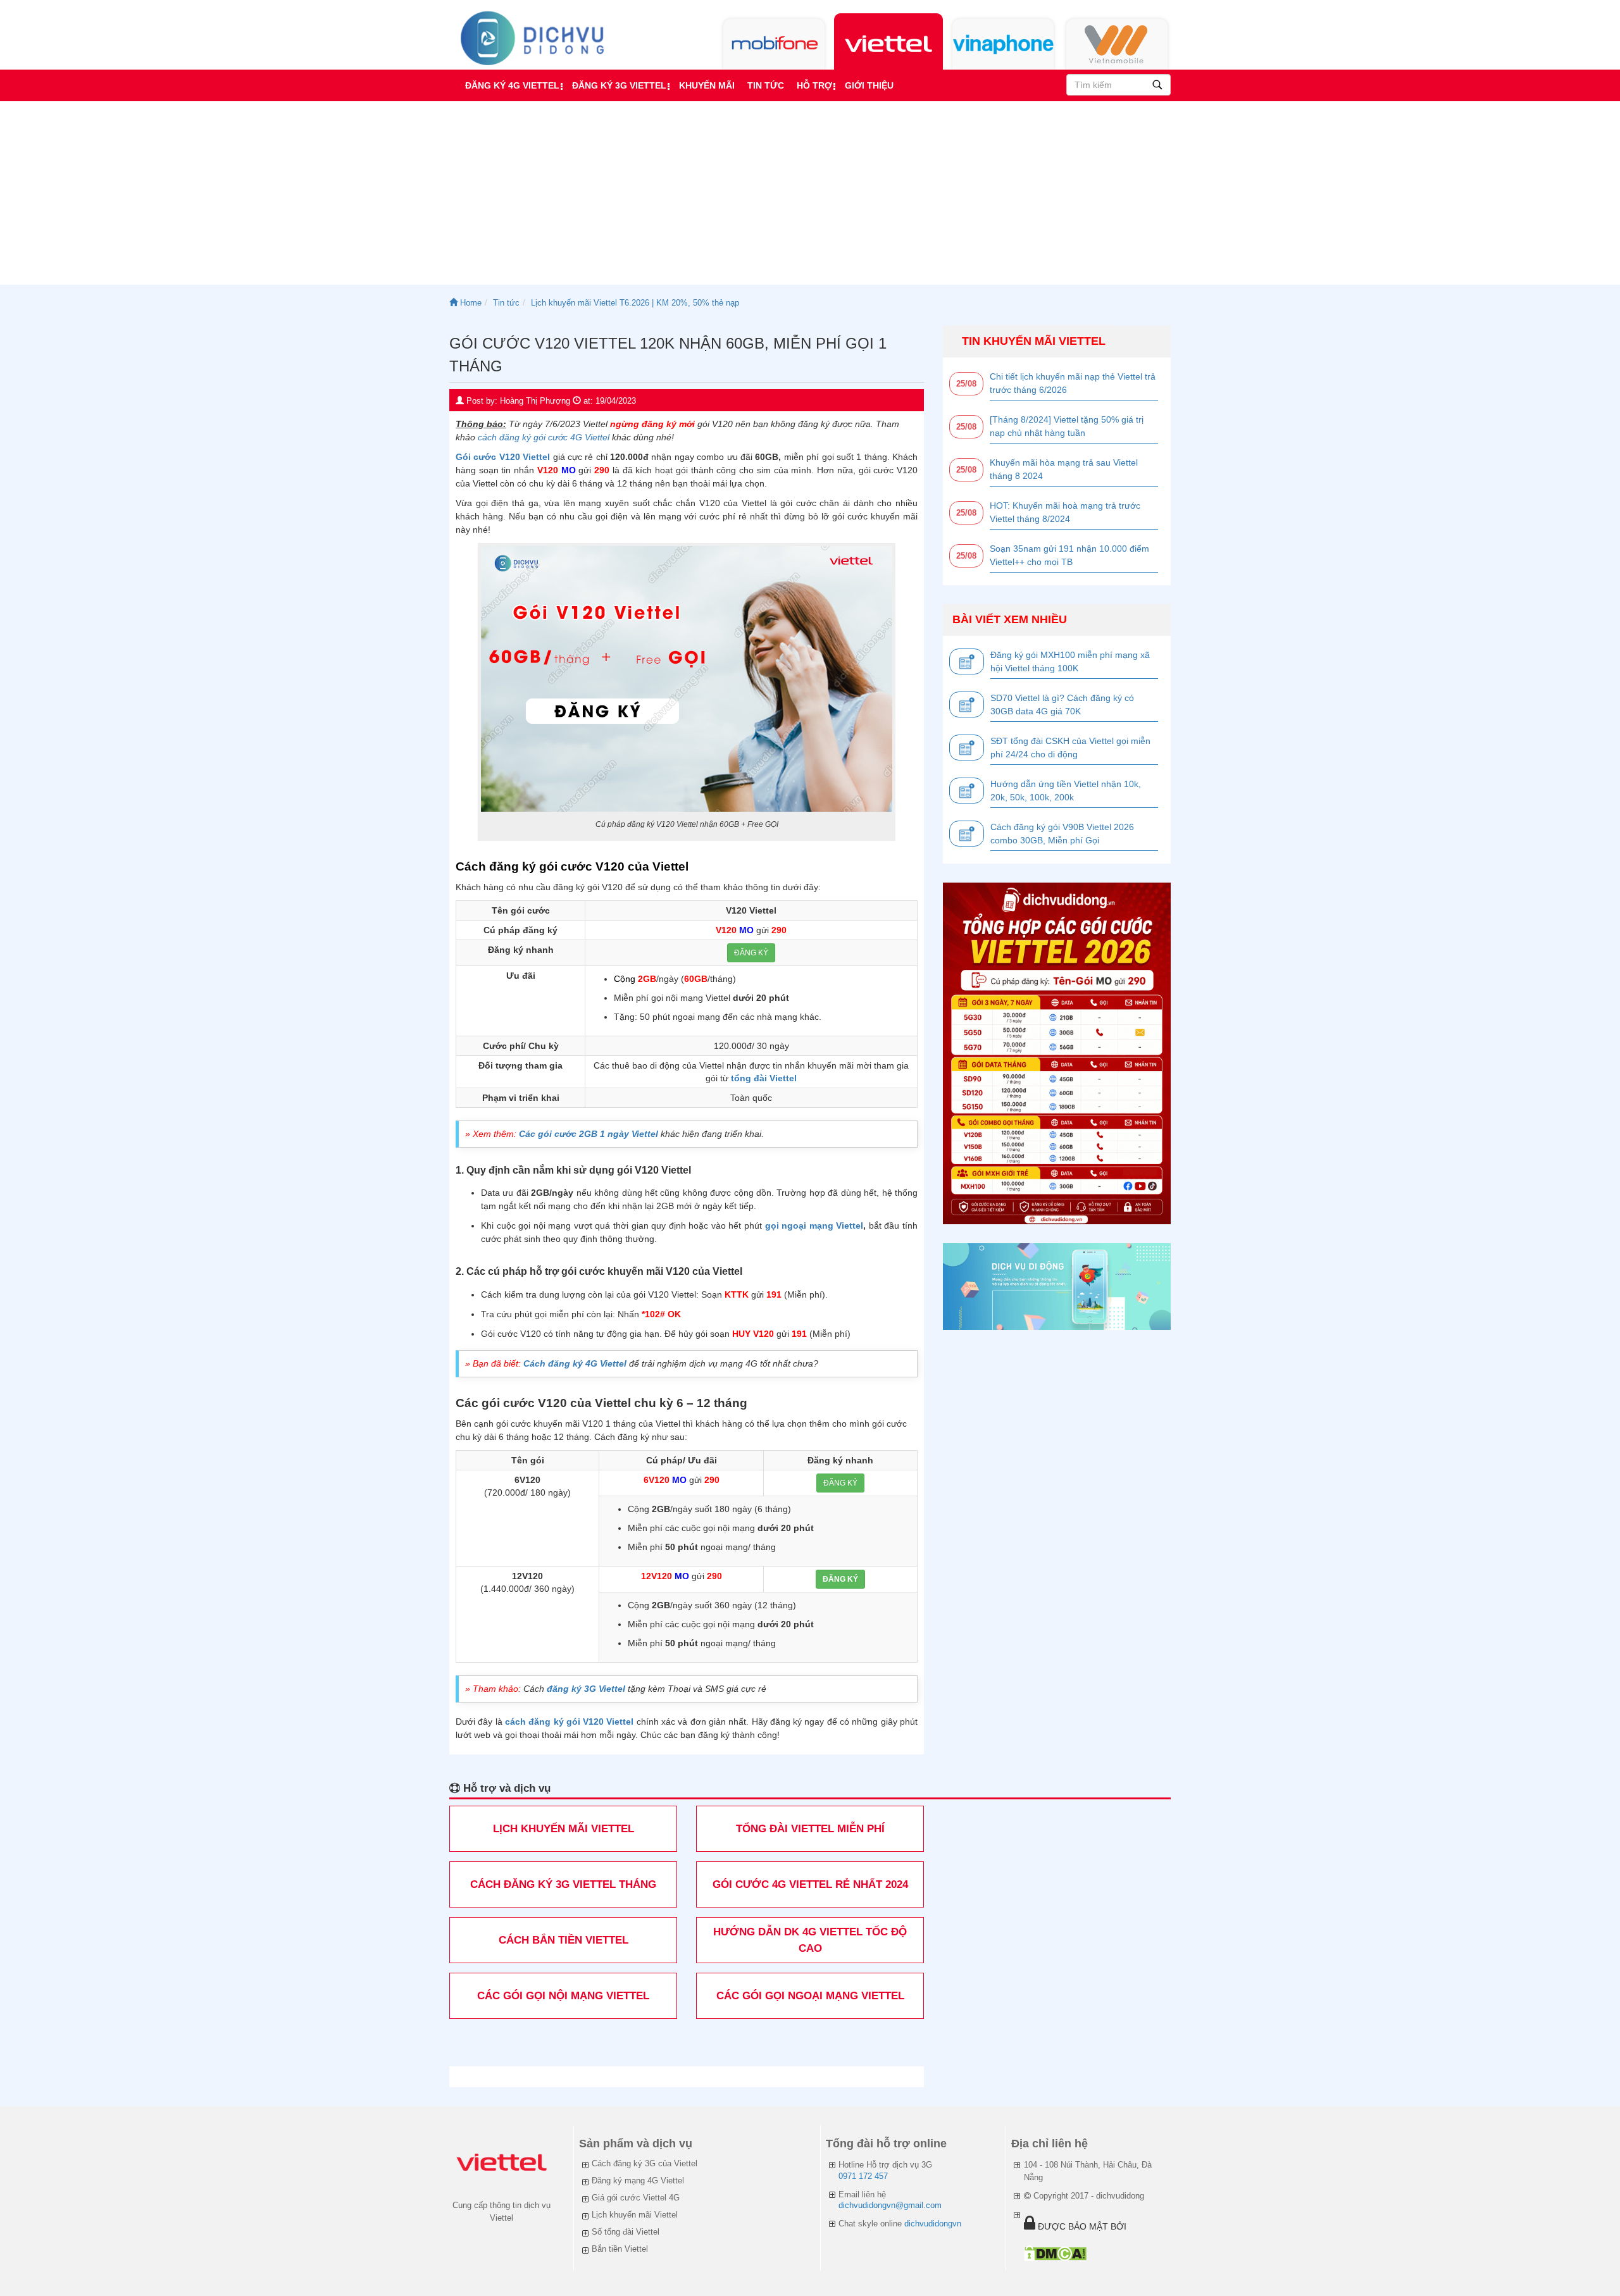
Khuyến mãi (707, 85)
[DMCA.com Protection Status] (1055, 2253)
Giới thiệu (869, 85)
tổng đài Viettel (764, 1078)
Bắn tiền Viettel (620, 2249)
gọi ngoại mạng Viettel (814, 1226)
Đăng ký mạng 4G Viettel (638, 2181)
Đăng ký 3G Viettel (619, 85)
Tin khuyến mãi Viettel (1034, 341)
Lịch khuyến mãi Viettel (635, 2215)
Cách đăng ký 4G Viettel (575, 1363)
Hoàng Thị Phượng (535, 401)
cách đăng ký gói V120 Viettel (570, 1722)
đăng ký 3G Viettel (585, 1689)
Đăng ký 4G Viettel (512, 85)
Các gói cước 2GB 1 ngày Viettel (589, 1134)
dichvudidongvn (933, 2224)
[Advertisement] (810, 196)
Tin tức (766, 85)
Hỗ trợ (814, 85)
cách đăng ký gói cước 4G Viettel (544, 437)
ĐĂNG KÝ (751, 953)
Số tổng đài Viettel (626, 2232)
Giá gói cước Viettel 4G (636, 2198)
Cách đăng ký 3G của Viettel (645, 2163)
